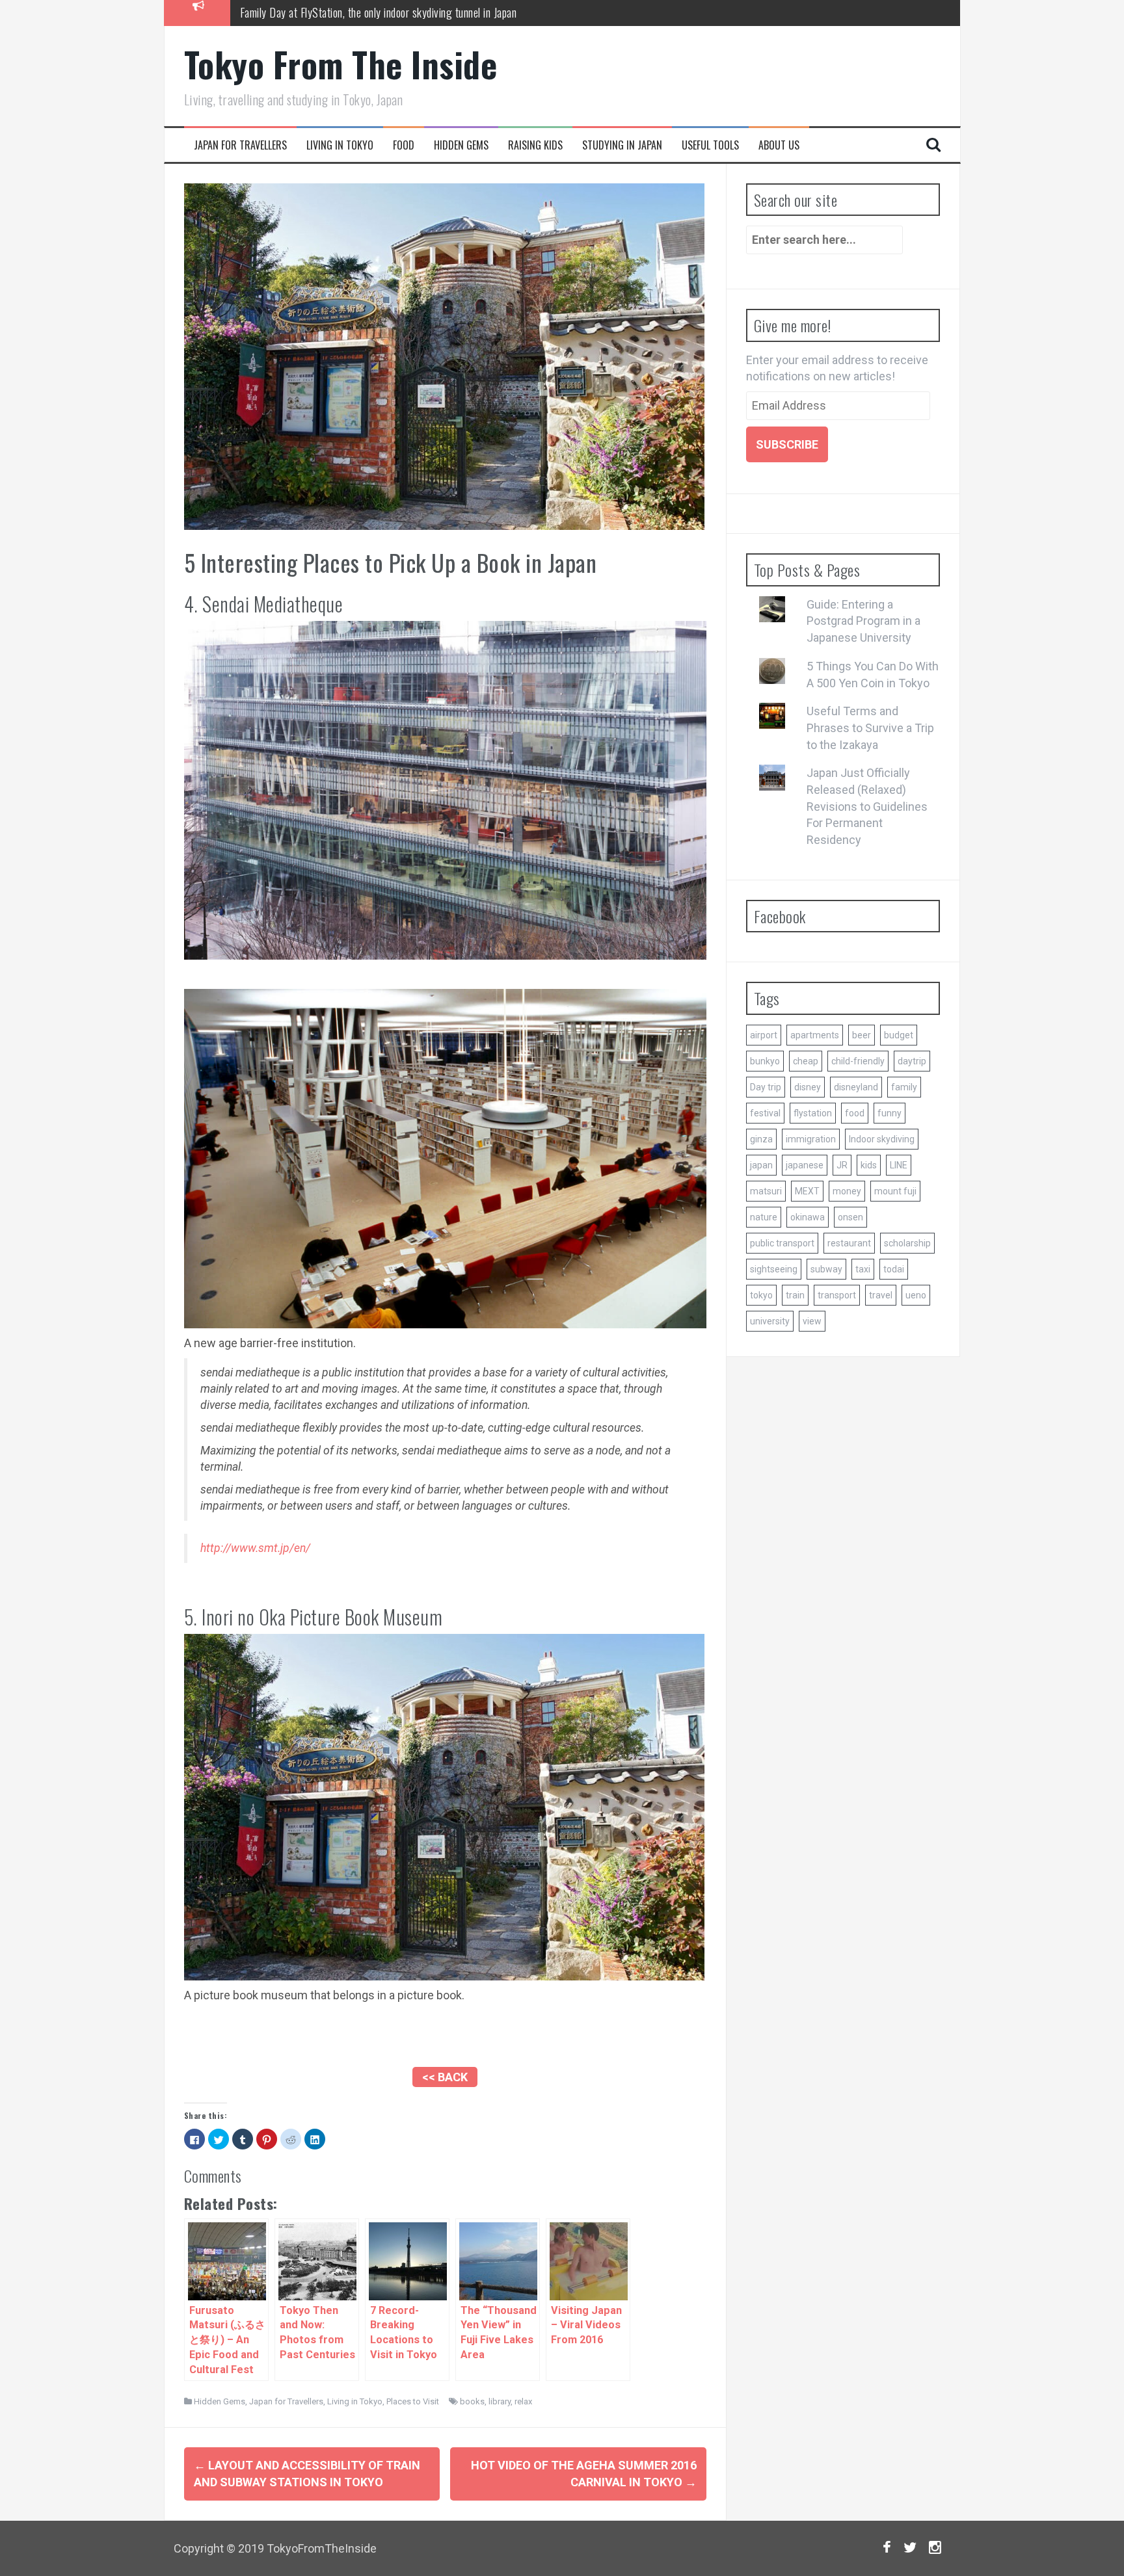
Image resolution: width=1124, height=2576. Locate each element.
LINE (899, 1165)
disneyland (856, 1087)
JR (842, 1165)
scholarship (907, 1243)
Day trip (766, 1087)
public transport (782, 1243)
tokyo (761, 1295)
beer (862, 1035)
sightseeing (774, 1269)
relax (523, 2401)
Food (404, 145)
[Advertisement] (445, 2040)
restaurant (849, 1243)
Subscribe (787, 444)
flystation (813, 1113)
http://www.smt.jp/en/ (255, 1548)
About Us (779, 145)
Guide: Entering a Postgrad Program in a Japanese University (863, 621)
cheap (806, 1061)
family (904, 1087)
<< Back (445, 2077)
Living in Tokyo (340, 145)
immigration (811, 1139)
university (770, 1321)
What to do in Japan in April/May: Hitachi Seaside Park (355, 12)
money (847, 1191)
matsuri (766, 1191)
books (472, 2401)
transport (837, 1295)
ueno (916, 1295)
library (500, 2401)
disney (808, 1087)
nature (764, 1217)
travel (881, 1295)
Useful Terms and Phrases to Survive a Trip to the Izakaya (870, 728)
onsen (850, 1217)
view (812, 1321)
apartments (815, 1035)
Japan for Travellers (240, 145)
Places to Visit (413, 2401)
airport (764, 1035)
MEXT (807, 1191)
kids (869, 1165)
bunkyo (765, 1061)
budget (899, 1035)
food (855, 1113)
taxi (863, 1269)
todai (894, 1269)
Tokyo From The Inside (341, 64)
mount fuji (895, 1191)
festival (765, 1113)
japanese (805, 1165)
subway (826, 1269)
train (795, 1295)
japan (761, 1165)
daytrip (912, 1061)
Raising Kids (535, 145)
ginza (761, 1139)
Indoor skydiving (882, 1139)
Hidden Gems (461, 145)
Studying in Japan (622, 145)
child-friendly (858, 1061)
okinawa (808, 1217)
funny (890, 1113)
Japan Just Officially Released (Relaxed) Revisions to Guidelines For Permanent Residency (867, 806)
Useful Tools (710, 145)
